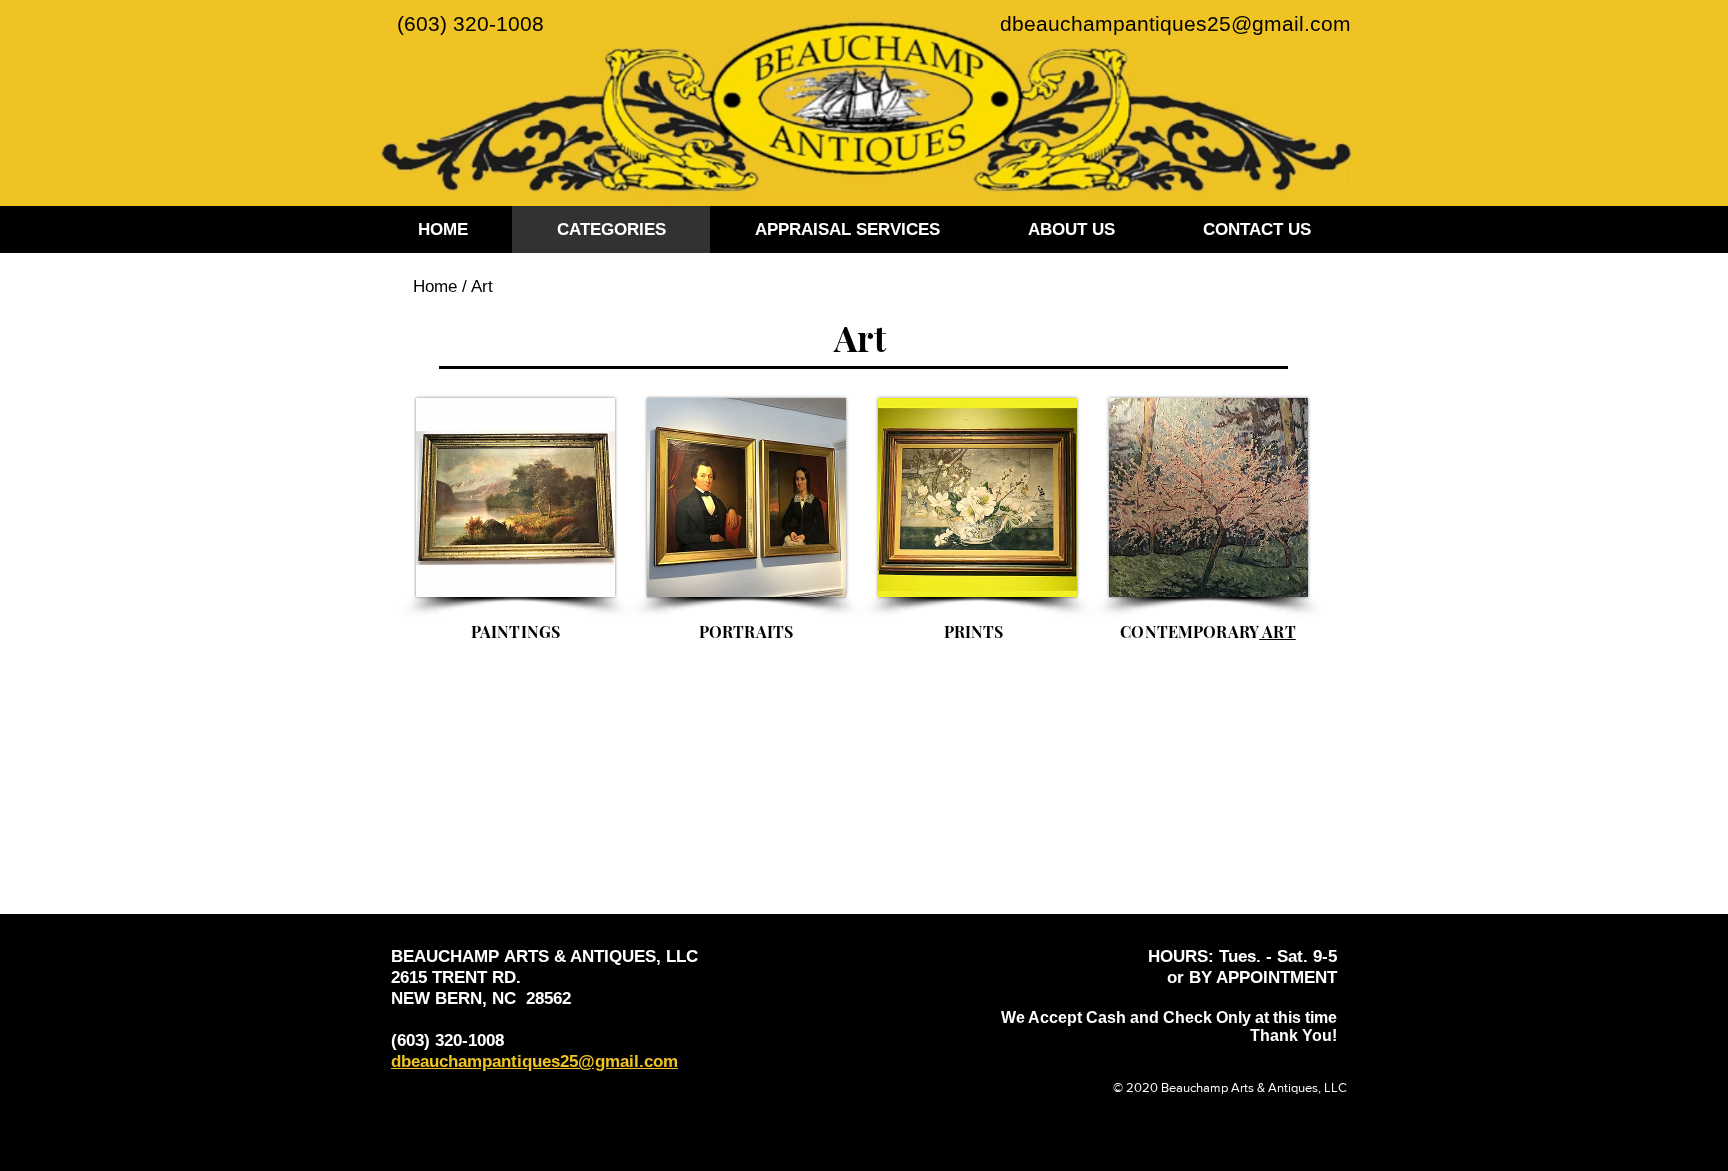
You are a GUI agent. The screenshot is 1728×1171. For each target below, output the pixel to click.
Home (435, 286)
